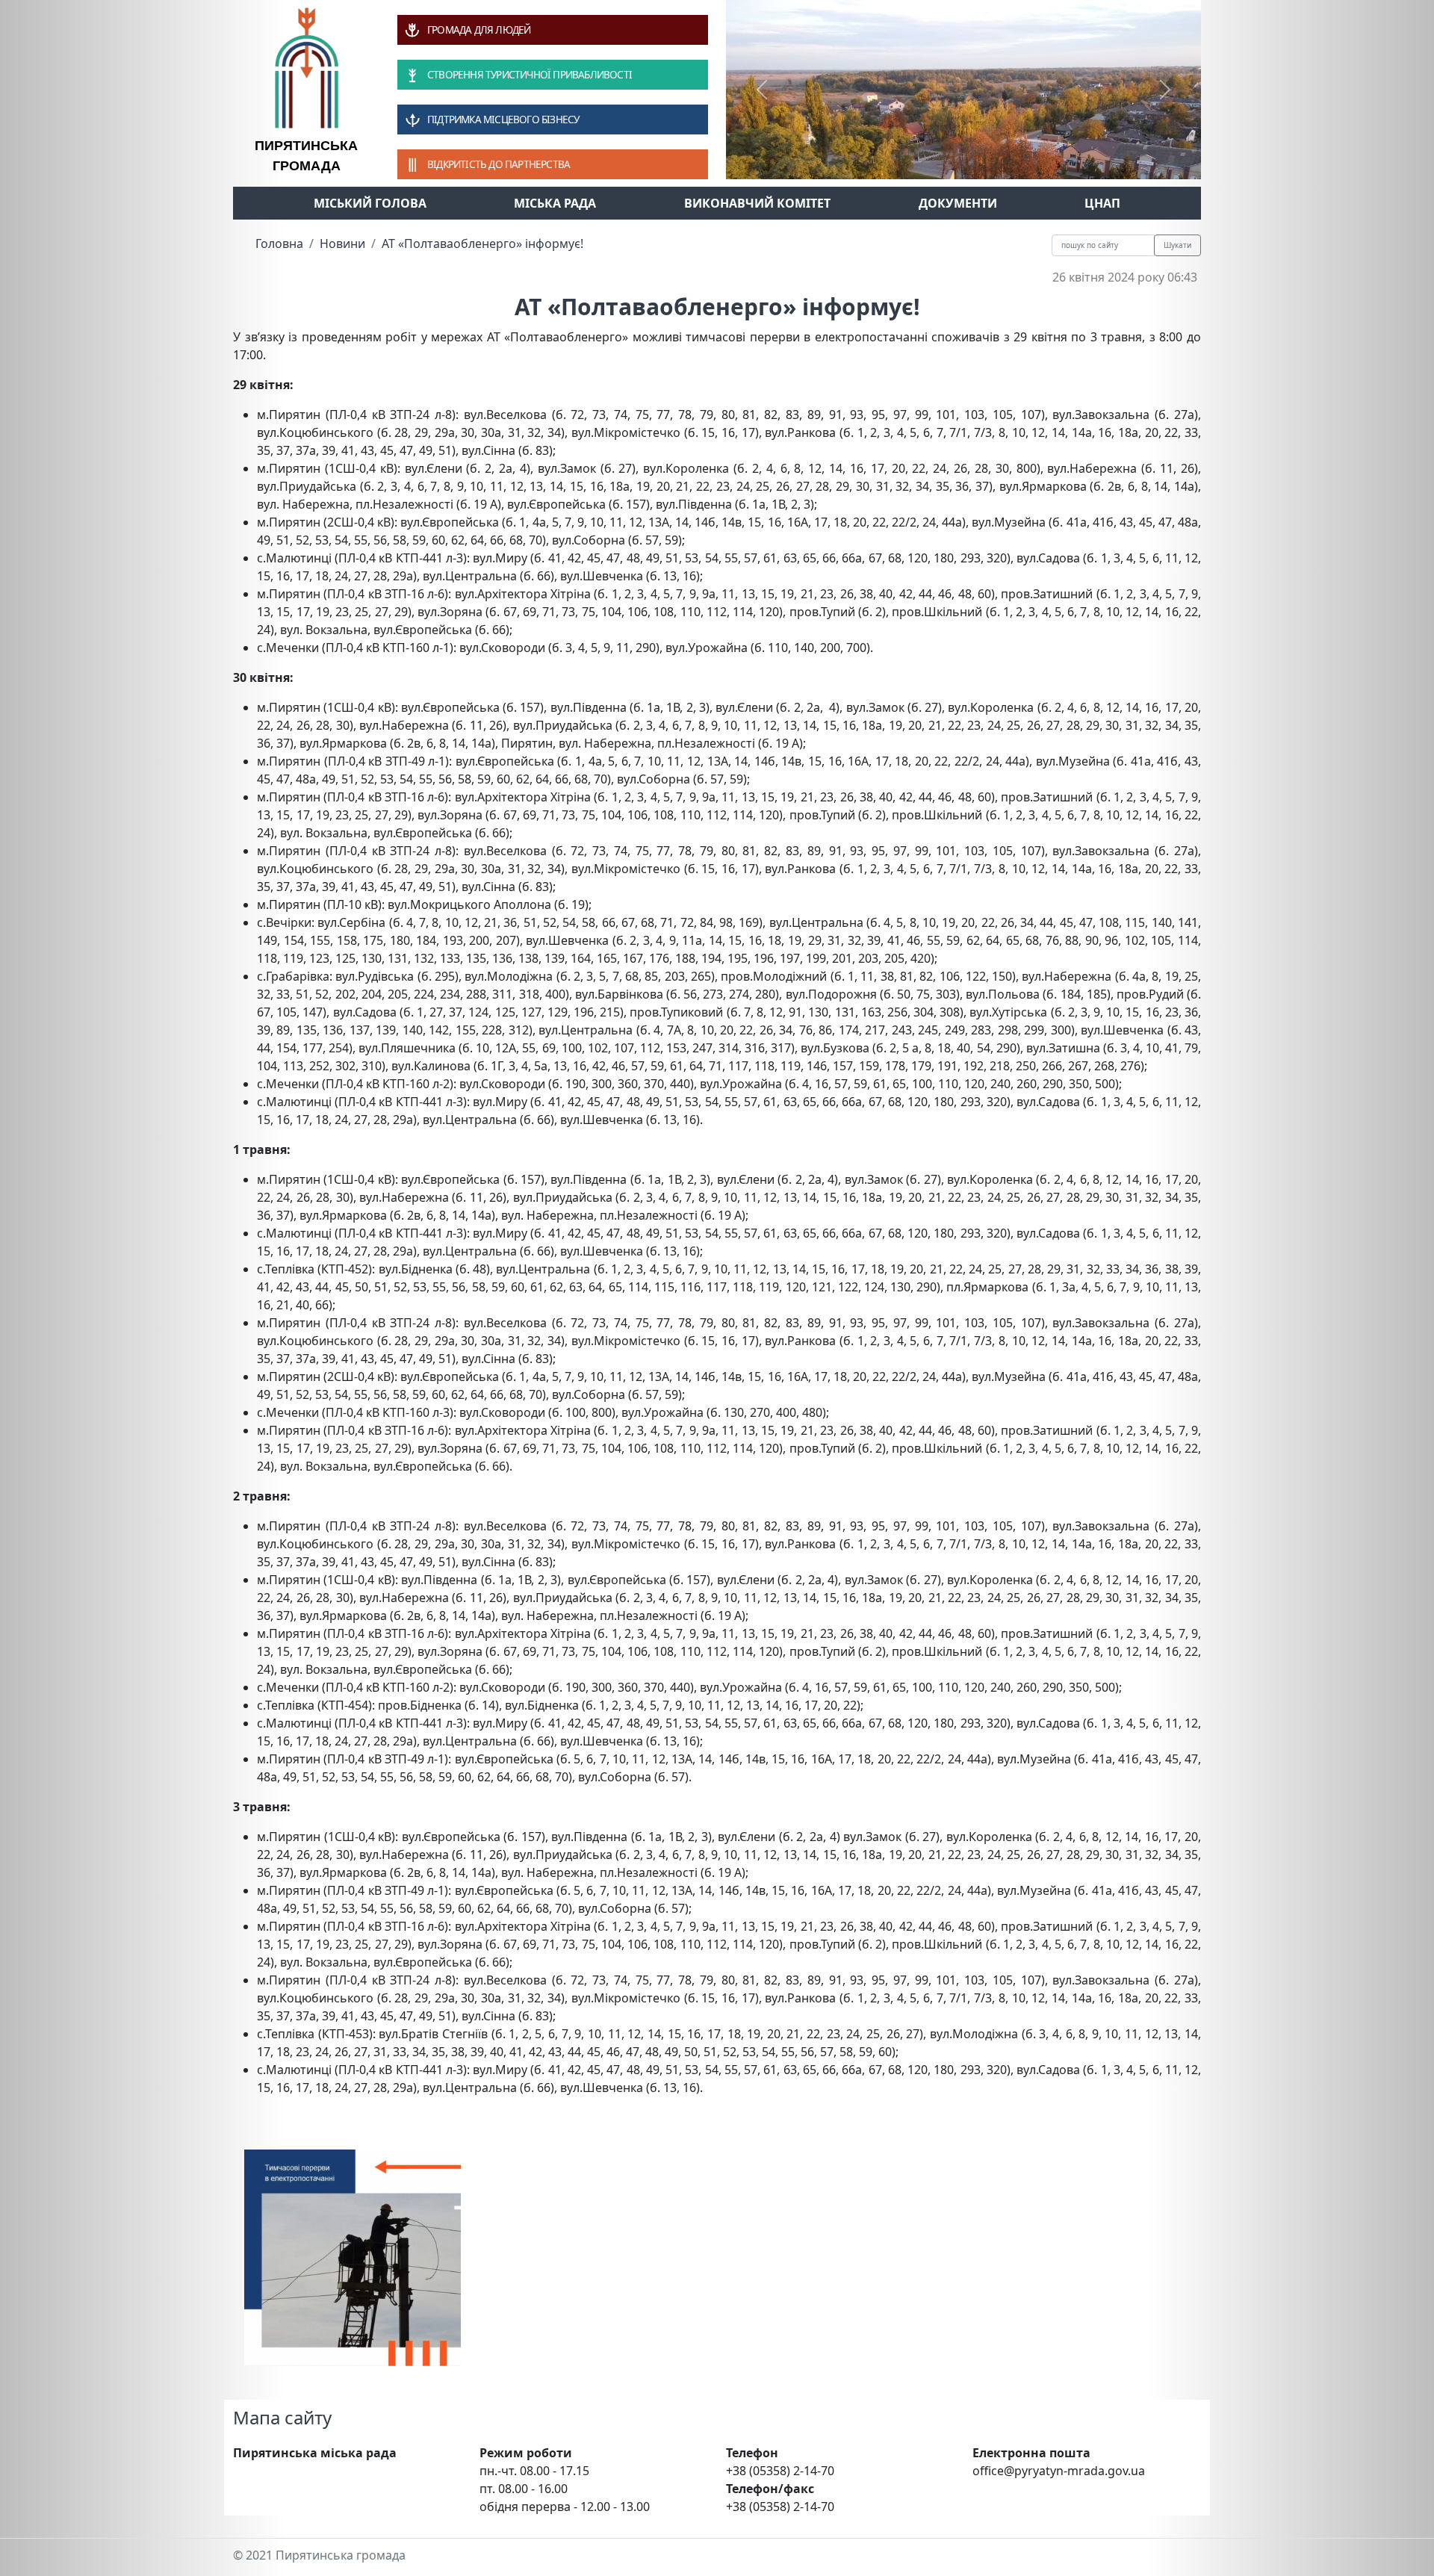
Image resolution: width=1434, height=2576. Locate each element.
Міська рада (555, 203)
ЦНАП (1102, 203)
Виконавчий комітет (757, 203)
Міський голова (370, 203)
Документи (958, 203)
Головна (279, 243)
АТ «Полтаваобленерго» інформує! (482, 243)
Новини (342, 243)
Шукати (1177, 245)
